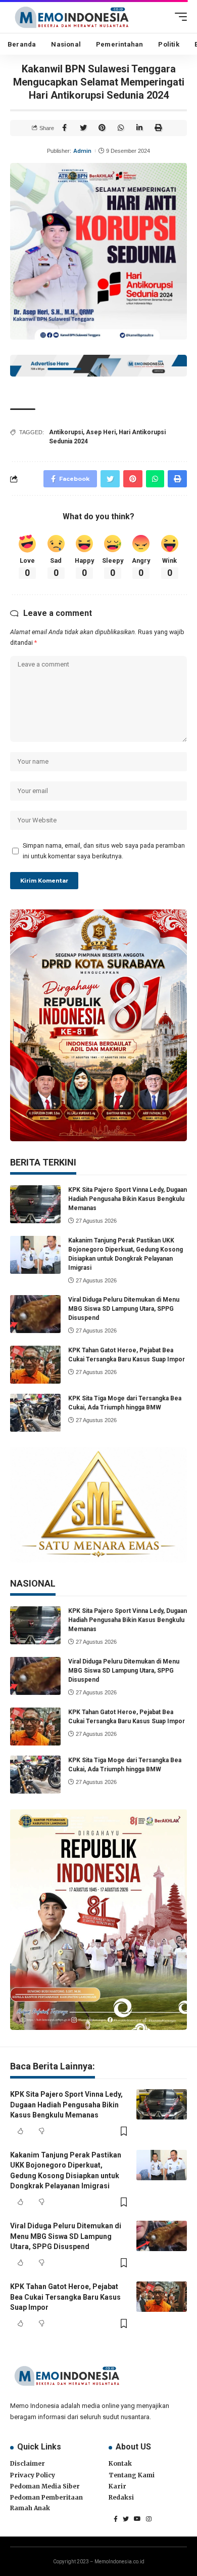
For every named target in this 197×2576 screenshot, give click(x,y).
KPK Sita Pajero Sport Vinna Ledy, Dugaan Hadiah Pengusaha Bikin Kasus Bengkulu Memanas (128, 1199)
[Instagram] (149, 2519)
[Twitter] (126, 2519)
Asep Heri (101, 432)
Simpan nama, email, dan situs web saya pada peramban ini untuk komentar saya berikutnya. (104, 851)
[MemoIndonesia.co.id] (72, 16)
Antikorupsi (66, 432)
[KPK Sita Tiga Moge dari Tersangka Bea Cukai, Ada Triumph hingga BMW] (35, 1413)
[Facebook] (116, 2519)
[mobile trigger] (178, 17)
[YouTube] (137, 2519)
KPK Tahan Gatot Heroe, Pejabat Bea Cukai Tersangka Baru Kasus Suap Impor (65, 2297)
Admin (82, 151)
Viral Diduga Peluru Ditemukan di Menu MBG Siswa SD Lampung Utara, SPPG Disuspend (124, 1309)
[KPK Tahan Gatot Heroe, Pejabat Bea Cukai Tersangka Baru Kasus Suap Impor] (35, 1365)
